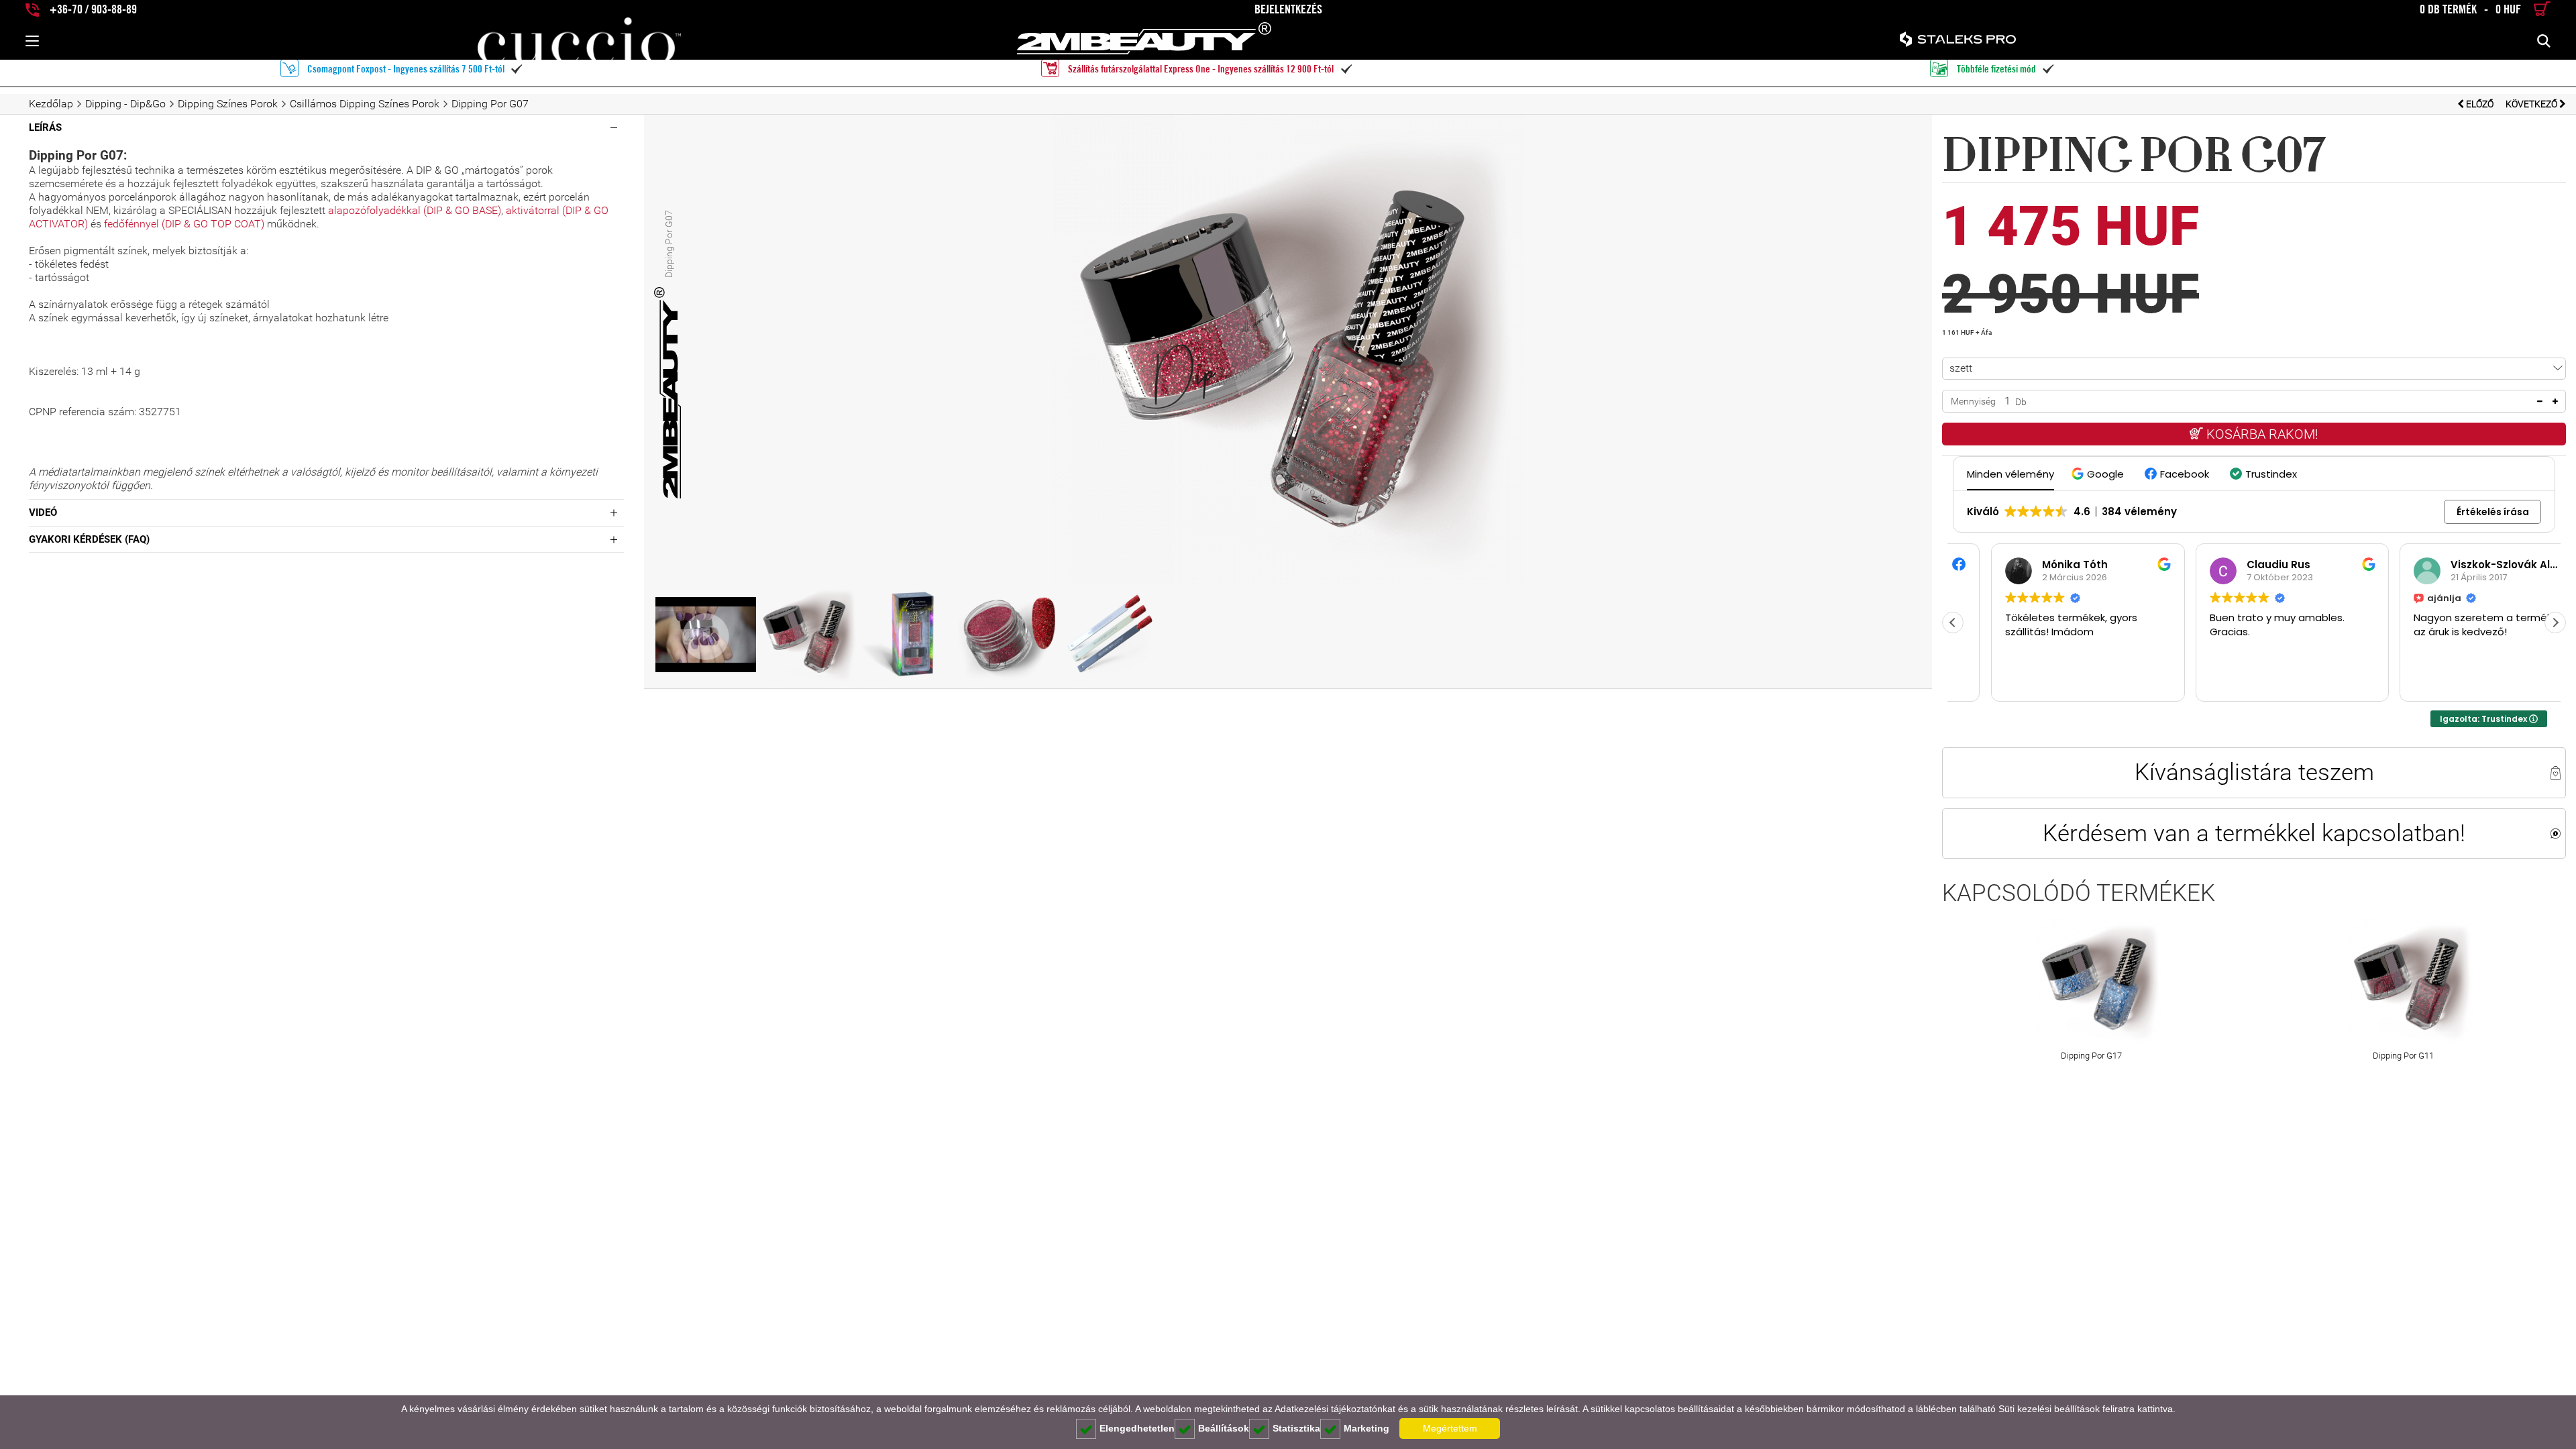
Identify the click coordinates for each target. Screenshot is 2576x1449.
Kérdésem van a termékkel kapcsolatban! (2254, 833)
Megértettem (1450, 1428)
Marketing (1366, 1428)
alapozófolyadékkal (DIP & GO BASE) (415, 210)
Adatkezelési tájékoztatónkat (1335, 1409)
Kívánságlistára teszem (2254, 772)
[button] (2099, 474)
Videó (43, 513)
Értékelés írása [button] (2493, 512)
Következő (2532, 104)
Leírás (45, 127)
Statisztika (1296, 1428)
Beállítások (1224, 1428)
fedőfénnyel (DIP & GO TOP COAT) (185, 224)
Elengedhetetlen (1137, 1428)
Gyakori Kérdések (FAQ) (89, 539)
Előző (2480, 104)
